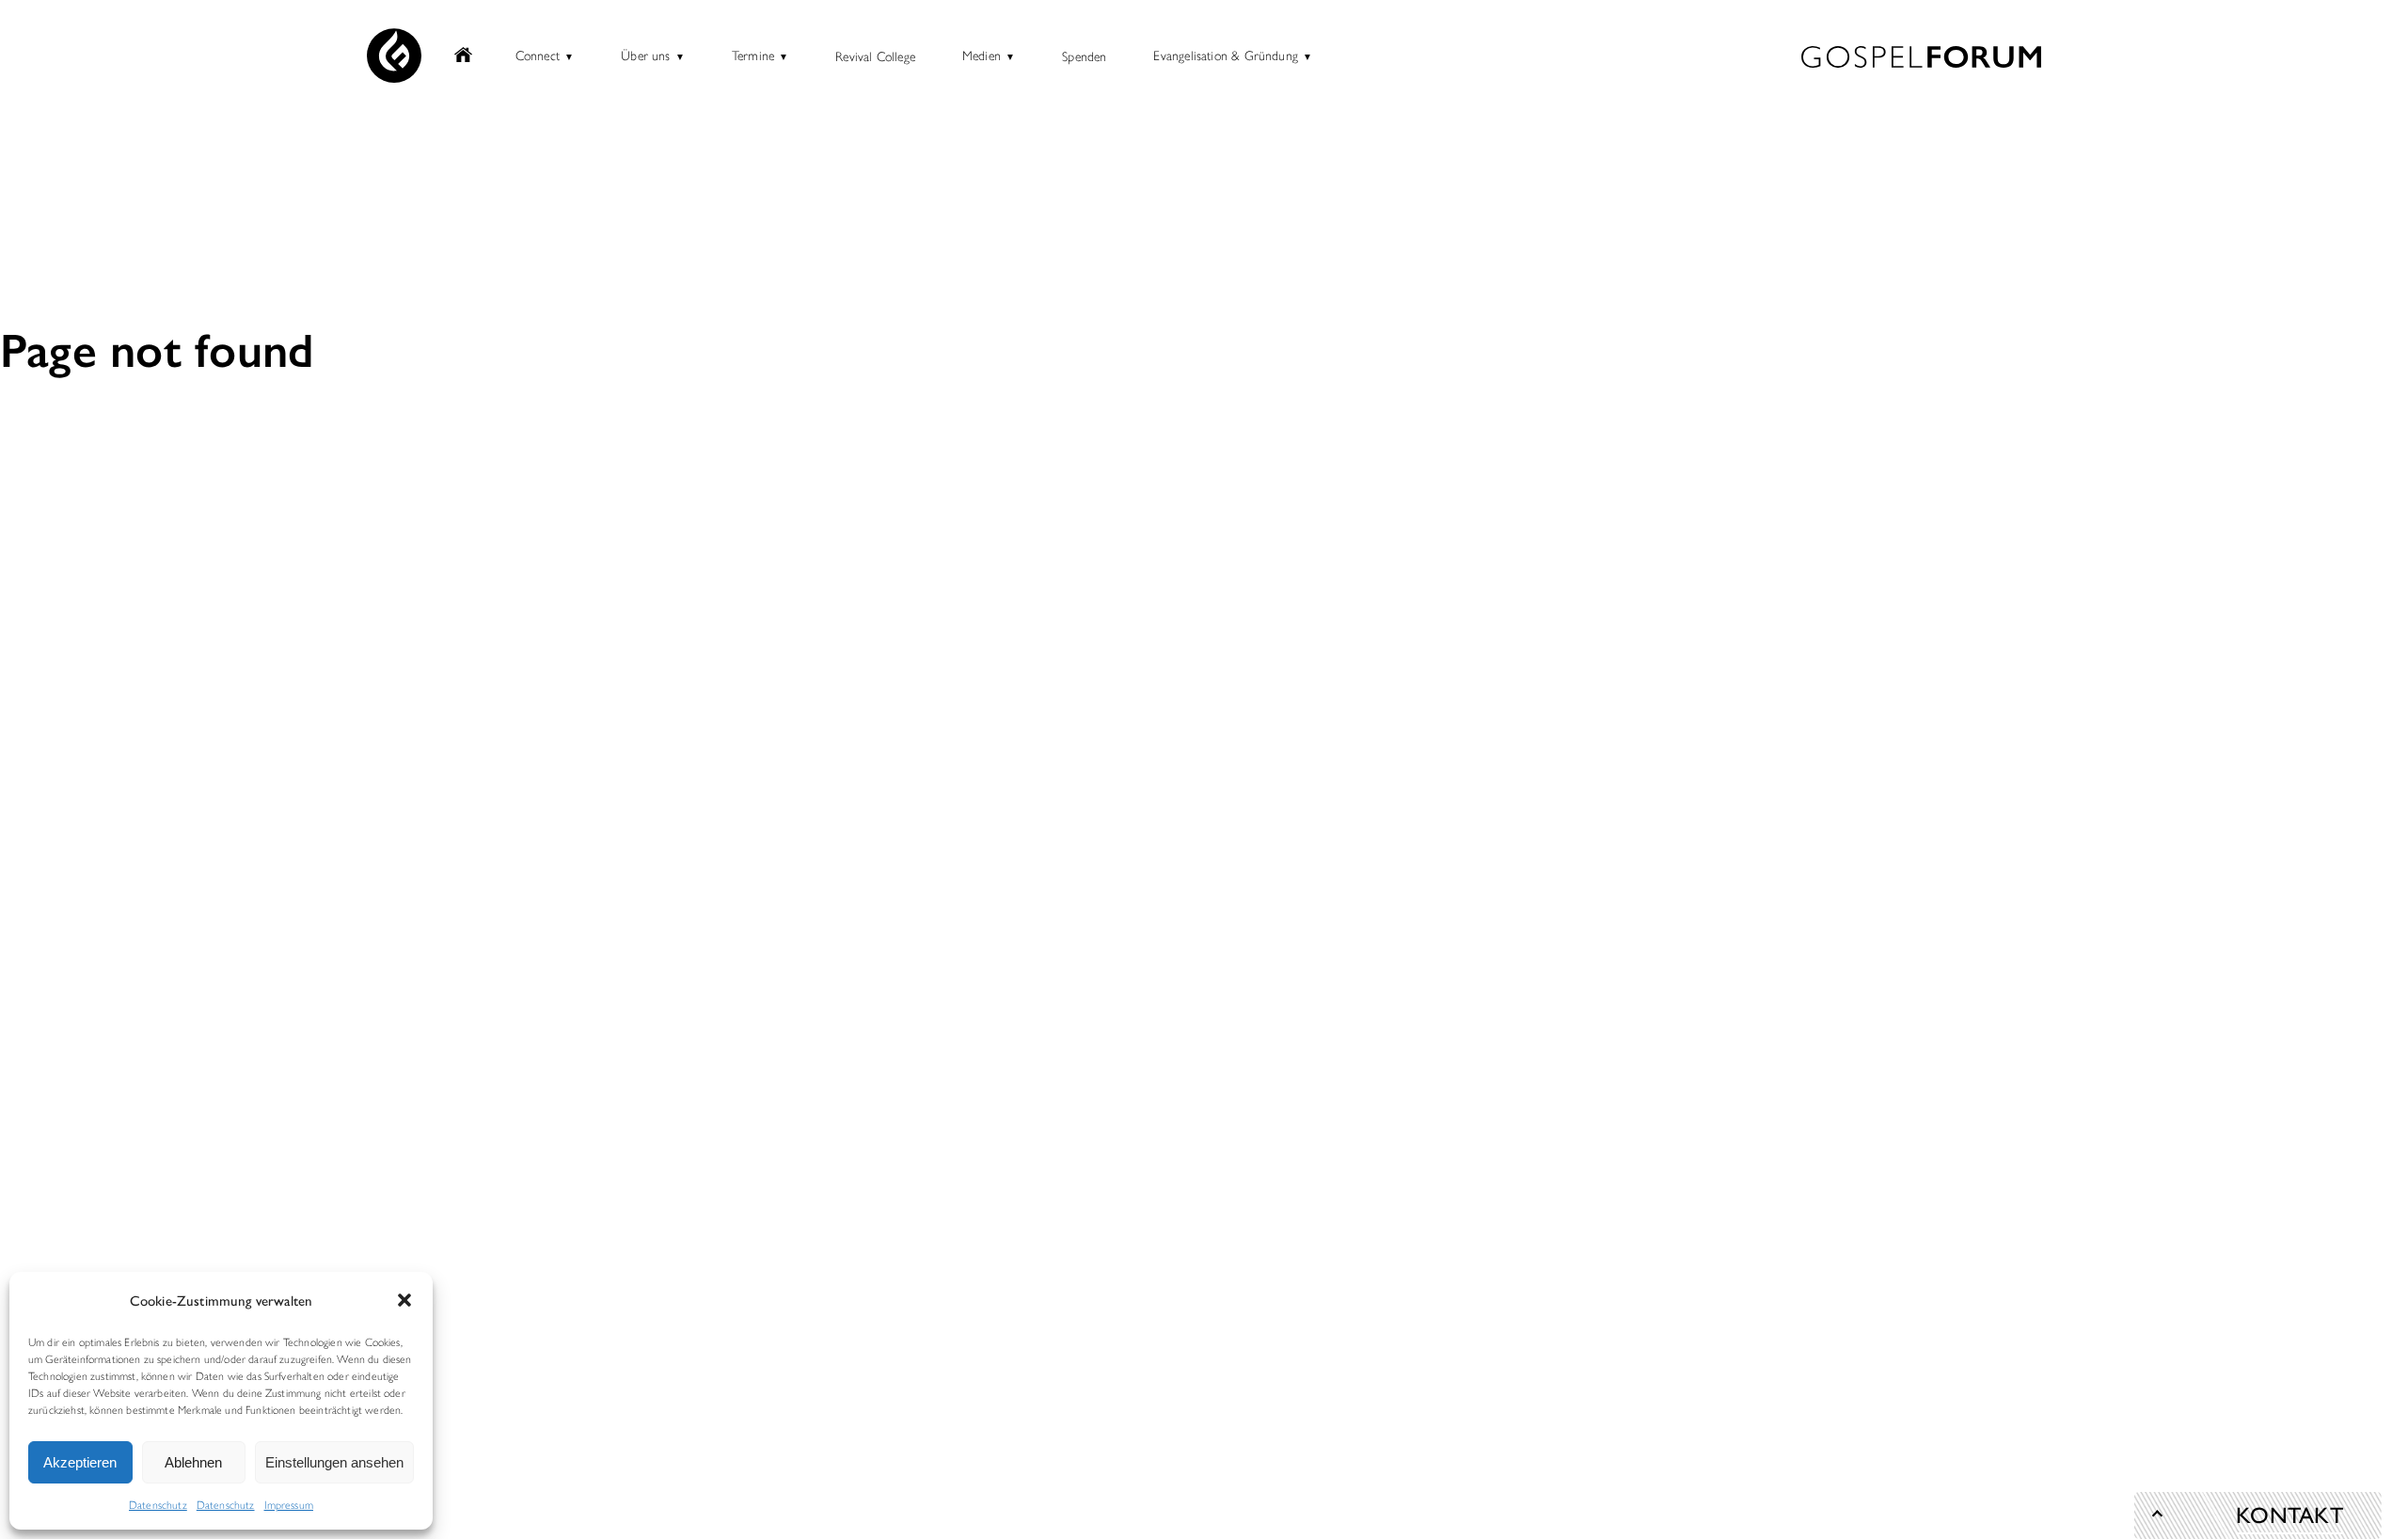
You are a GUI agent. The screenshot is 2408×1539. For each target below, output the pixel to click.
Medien (982, 55)
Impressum (289, 1504)
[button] (404, 1300)
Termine (753, 55)
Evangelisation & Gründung (1226, 55)
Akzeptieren (80, 1462)
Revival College (875, 56)
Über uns (645, 55)
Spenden (1084, 56)
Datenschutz (158, 1504)
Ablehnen (193, 1462)
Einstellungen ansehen (334, 1462)
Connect (538, 55)
